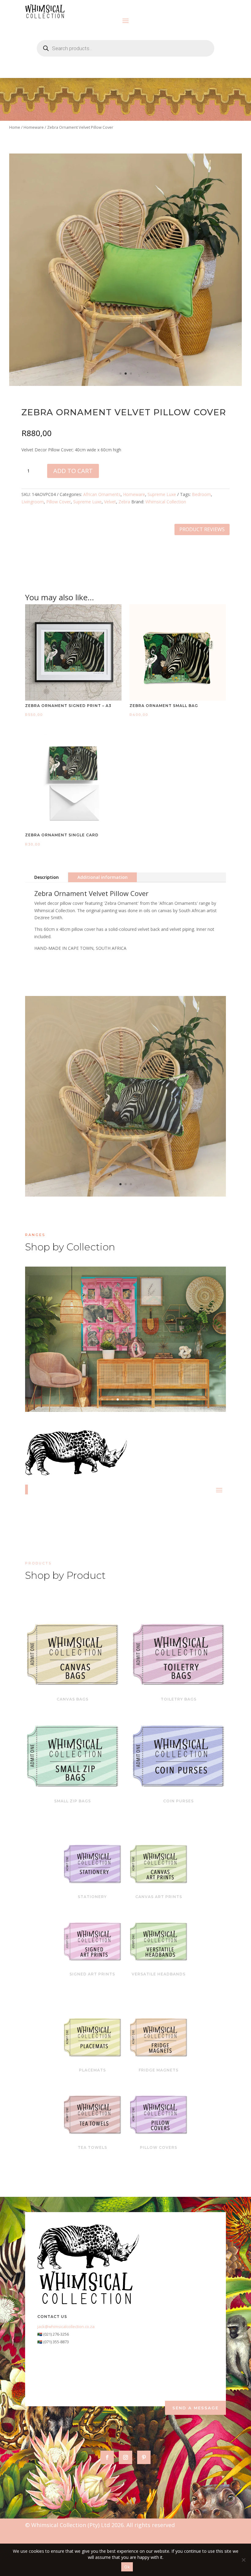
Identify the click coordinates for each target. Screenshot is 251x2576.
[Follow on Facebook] (107, 2457)
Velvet (110, 502)
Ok (127, 2567)
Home (15, 127)
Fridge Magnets (159, 2070)
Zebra (124, 502)
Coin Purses (178, 1801)
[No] (243, 2560)
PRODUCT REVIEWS (202, 529)
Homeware (34, 127)
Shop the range (165, 1348)
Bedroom (201, 494)
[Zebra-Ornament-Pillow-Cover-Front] (125, 1195)
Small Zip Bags (73, 1801)
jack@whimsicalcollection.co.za (66, 2326)
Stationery (92, 1897)
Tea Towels (92, 2147)
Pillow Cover (58, 502)
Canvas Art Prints (159, 1897)
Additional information (103, 877)
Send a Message (195, 2408)
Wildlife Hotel (126, 1329)
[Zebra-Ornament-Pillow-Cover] (125, 384)
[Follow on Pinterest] (144, 2457)
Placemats (92, 2070)
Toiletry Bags (179, 1699)
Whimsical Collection (166, 502)
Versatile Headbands (159, 1974)
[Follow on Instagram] (125, 2457)
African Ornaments (102, 494)
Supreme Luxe (162, 494)
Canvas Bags (73, 1699)
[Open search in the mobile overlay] (125, 48)
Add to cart (73, 471)
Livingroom (33, 502)
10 (149, 1399)
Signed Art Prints (92, 1974)
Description (47, 877)
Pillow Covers (159, 2147)
